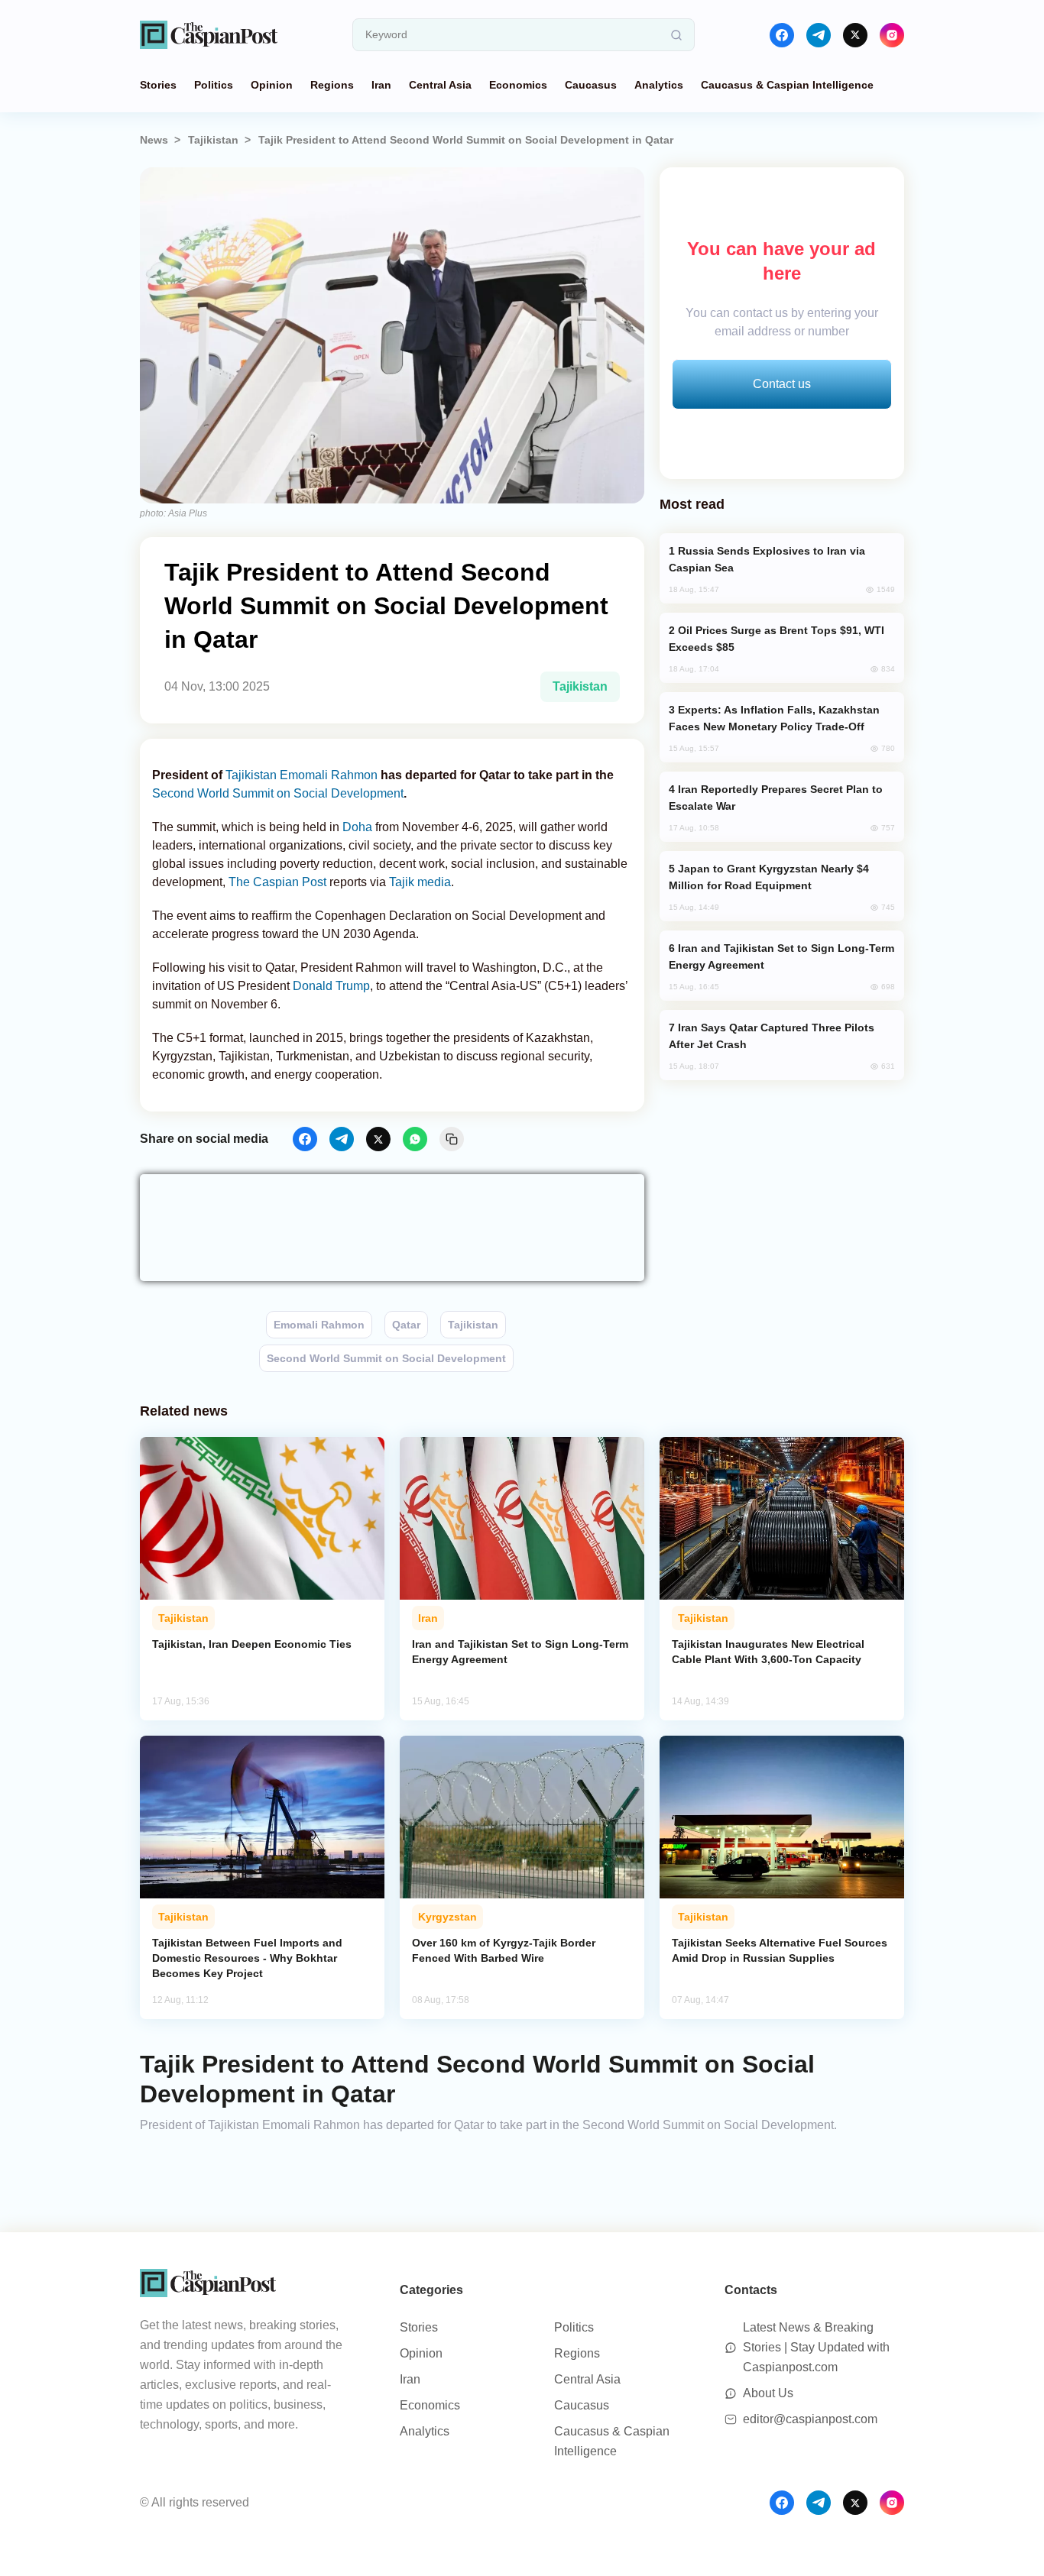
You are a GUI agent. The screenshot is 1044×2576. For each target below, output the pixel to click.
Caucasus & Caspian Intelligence (787, 85)
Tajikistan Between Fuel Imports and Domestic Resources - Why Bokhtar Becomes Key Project (247, 1958)
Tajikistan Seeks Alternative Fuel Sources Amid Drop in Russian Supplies (780, 1950)
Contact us (782, 384)
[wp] (415, 1139)
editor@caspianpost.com (810, 2419)
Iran (381, 85)
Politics (214, 85)
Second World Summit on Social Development (278, 793)
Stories (158, 85)
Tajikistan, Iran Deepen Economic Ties (252, 1644)
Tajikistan (213, 140)
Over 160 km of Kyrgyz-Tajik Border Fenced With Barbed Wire (504, 1950)
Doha (359, 827)
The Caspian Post (277, 882)
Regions (332, 85)
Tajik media (420, 882)
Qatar (406, 1325)
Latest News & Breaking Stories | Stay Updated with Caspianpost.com (816, 2347)
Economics (518, 85)
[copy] (452, 1139)
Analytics (659, 85)
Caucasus (591, 85)
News (154, 140)
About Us (768, 2393)
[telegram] (819, 35)
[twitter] (855, 35)
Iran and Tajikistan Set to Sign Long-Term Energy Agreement (520, 1652)
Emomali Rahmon (329, 775)
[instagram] (892, 35)
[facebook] (782, 35)
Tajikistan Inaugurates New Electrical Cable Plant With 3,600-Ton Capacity (768, 1652)
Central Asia (440, 85)
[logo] (209, 35)
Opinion (272, 85)
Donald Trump (331, 986)
